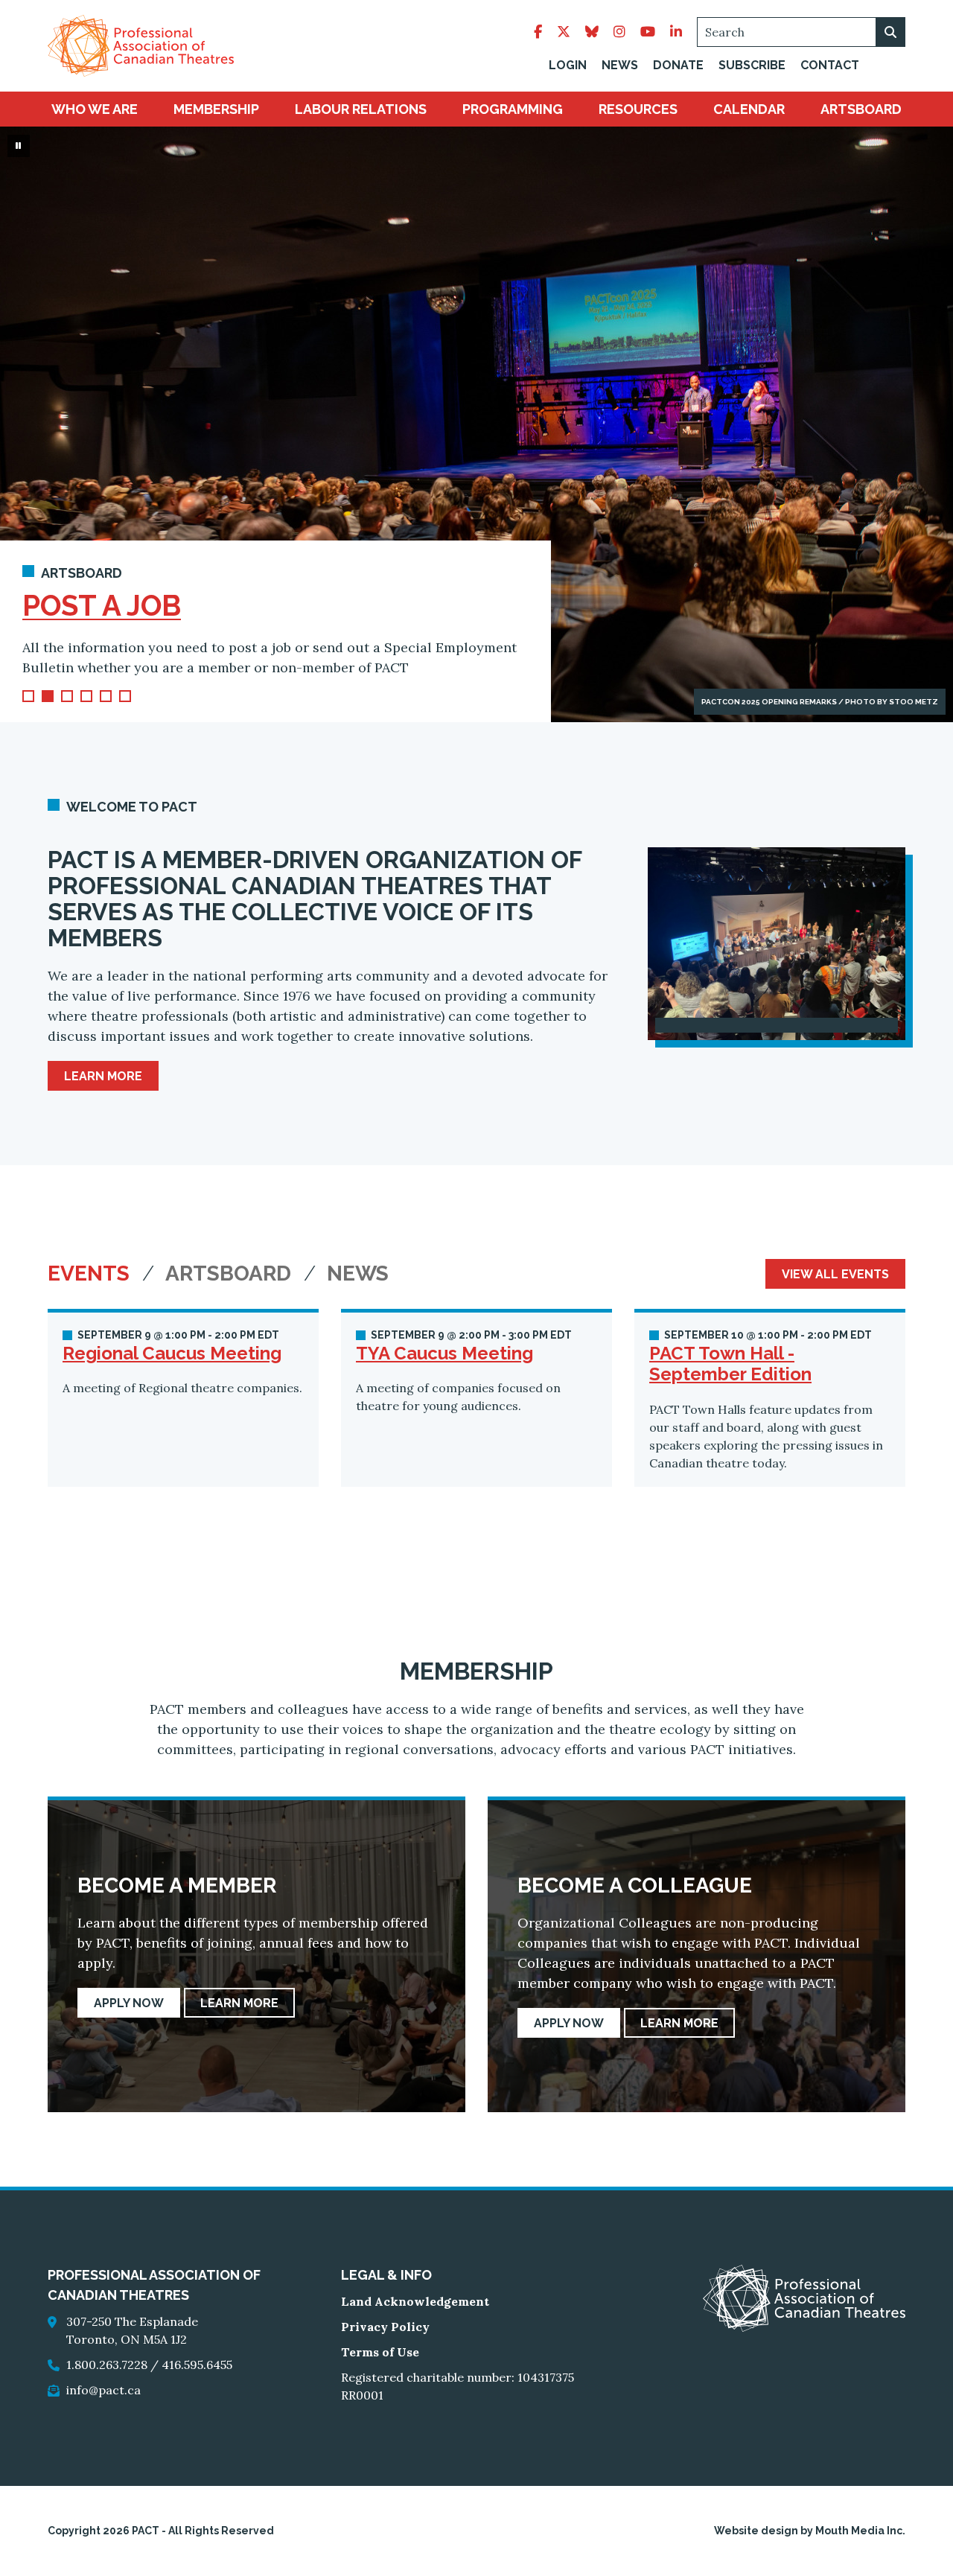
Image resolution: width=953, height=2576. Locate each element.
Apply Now (129, 2003)
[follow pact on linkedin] (676, 32)
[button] (28, 696)
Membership (216, 109)
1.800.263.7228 (107, 2365)
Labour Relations (361, 109)
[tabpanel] (476, 1398)
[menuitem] (95, 109)
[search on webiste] (890, 32)
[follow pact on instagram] (619, 32)
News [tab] (358, 1274)
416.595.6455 (197, 2365)
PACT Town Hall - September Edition (730, 1364)
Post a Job (102, 606)
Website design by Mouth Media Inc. (810, 2531)
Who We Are (95, 109)
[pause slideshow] (19, 146)
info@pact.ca (103, 2390)
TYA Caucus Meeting (444, 1353)
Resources (638, 109)
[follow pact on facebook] (538, 32)
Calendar (749, 109)
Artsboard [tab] (231, 1274)
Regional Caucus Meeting (172, 1353)
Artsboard (861, 109)
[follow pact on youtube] (648, 32)
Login (568, 65)
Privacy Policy (385, 2327)
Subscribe (752, 65)
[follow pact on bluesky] (592, 32)
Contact (830, 65)
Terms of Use (380, 2352)
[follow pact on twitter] (564, 32)
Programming (513, 109)
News (620, 65)
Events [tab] (91, 1274)
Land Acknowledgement (415, 2301)
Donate (678, 65)
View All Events (835, 1274)
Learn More (103, 1076)
